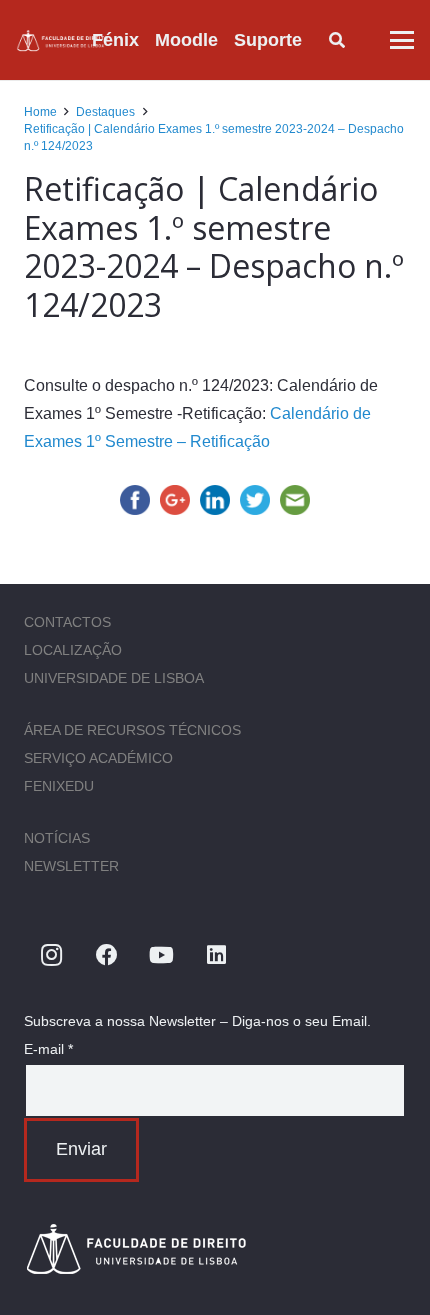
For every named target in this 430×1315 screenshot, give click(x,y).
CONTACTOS (67, 622)
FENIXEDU (59, 786)
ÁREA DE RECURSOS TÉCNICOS (132, 730)
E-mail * (48, 1049)
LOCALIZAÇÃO (73, 650)
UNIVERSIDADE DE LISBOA (114, 678)
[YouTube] (161, 955)
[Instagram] (51, 955)
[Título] (63, 40)
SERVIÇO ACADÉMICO (98, 758)
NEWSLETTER (71, 866)
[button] (318, 40)
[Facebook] (106, 955)
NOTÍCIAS (57, 838)
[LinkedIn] (216, 955)
